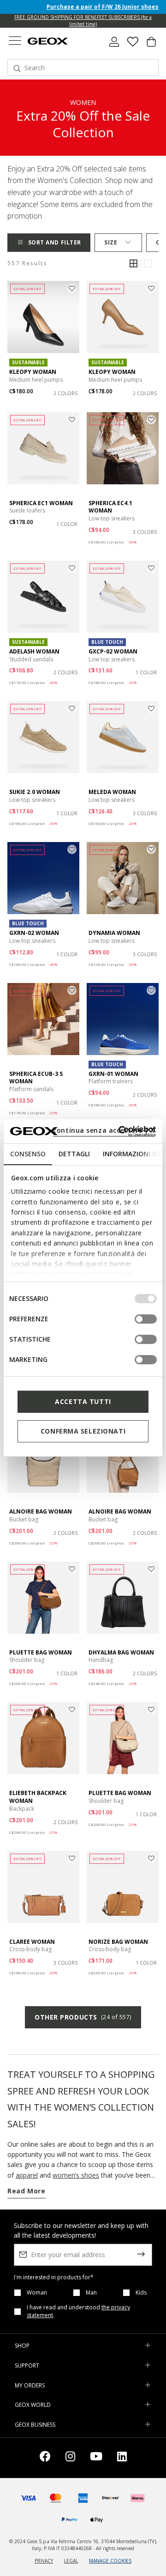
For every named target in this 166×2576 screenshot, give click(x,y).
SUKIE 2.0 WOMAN (35, 792)
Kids (141, 2293)
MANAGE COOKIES (110, 2561)
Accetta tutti (83, 1401)
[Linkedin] (122, 2458)
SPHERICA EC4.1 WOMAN (110, 507)
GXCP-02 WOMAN (113, 651)
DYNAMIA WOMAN (114, 933)
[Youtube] (96, 2458)
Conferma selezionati (83, 1431)
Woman (37, 2293)
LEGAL (71, 2561)
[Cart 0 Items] (151, 45)
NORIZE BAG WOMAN (118, 1942)
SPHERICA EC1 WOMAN (41, 503)
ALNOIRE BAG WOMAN (41, 1511)
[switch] (146, 1319)
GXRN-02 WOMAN (34, 933)
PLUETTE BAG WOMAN (41, 1652)
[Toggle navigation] (15, 42)
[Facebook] (45, 2458)
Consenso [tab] (28, 1154)
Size (111, 242)
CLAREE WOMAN (32, 1942)
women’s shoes (76, 2175)
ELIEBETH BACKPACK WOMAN (38, 1797)
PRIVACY (44, 2561)
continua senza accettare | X (104, 1130)
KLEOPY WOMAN (33, 372)
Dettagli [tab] (74, 1154)
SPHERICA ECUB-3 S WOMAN (36, 1078)
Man (91, 2293)
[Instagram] (70, 2458)
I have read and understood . (78, 2311)
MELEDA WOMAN (112, 792)
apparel (27, 2175)
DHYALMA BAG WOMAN (121, 1652)
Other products (83, 2017)
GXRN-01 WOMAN (113, 1074)
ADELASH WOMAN (34, 651)
